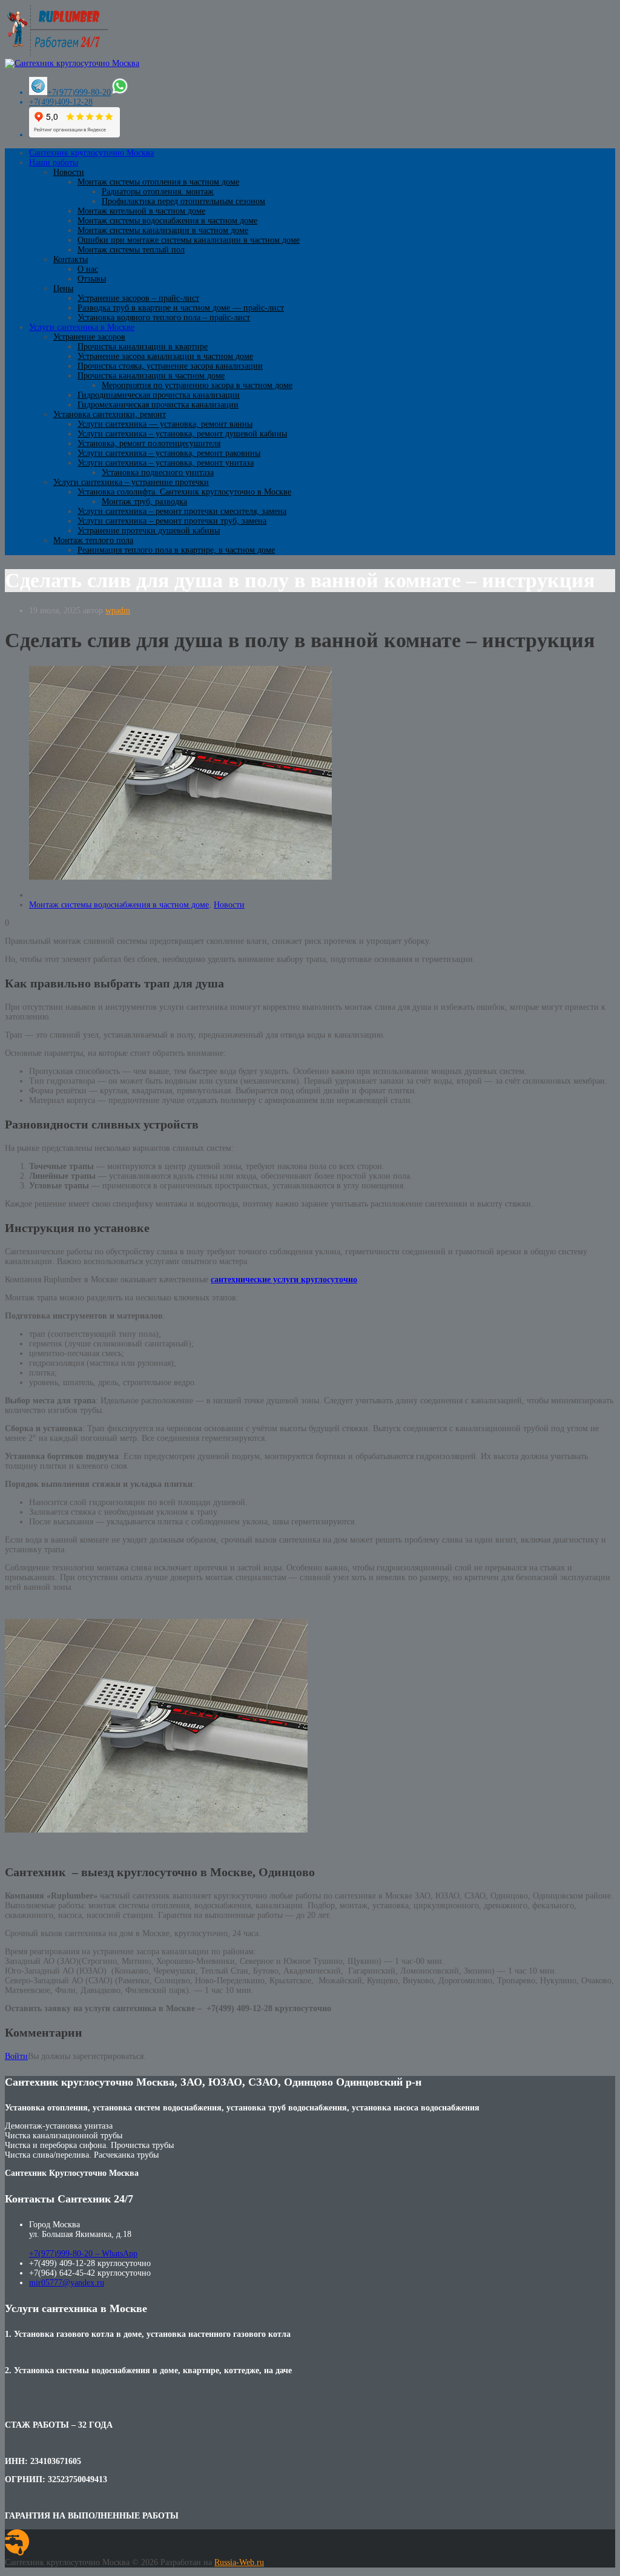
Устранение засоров (89, 337)
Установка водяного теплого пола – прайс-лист (164, 318)
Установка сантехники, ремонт (110, 414)
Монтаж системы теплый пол (131, 250)
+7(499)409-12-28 (61, 102)
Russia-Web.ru (239, 2562)
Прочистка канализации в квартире (143, 347)
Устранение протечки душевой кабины (149, 531)
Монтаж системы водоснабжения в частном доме (167, 221)
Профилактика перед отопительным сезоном (183, 201)
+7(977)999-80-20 (79, 92)
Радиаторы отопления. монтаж (158, 192)
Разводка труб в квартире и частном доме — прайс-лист (181, 308)
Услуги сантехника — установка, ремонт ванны (165, 424)
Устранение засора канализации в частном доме (165, 356)
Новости (69, 172)
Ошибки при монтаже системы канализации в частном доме (189, 240)
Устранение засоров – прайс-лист (138, 298)
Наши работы (54, 163)
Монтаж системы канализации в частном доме (163, 230)
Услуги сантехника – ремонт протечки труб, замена (172, 521)
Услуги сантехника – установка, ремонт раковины (169, 453)
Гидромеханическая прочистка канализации (158, 405)
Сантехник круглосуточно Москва (91, 153)
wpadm (118, 611)
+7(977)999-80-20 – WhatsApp (83, 2254)
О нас (88, 269)
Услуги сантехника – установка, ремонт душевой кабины (182, 434)
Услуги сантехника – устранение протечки (131, 482)
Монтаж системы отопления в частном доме (158, 182)
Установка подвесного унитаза (158, 473)
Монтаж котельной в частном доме (141, 211)
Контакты (71, 259)
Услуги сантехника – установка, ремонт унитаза (166, 463)
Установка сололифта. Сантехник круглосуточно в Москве (184, 492)
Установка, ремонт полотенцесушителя (149, 443)
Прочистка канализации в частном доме (151, 376)
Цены (63, 288)
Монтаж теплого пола (93, 540)
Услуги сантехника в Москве (82, 327)
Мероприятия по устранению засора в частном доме (197, 385)
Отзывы (92, 279)
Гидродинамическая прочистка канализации (159, 395)
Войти (16, 2056)
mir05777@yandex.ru (67, 2283)
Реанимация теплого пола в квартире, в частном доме (176, 550)
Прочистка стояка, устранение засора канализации (170, 366)
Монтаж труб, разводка (144, 502)
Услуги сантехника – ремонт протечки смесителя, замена (182, 511)
